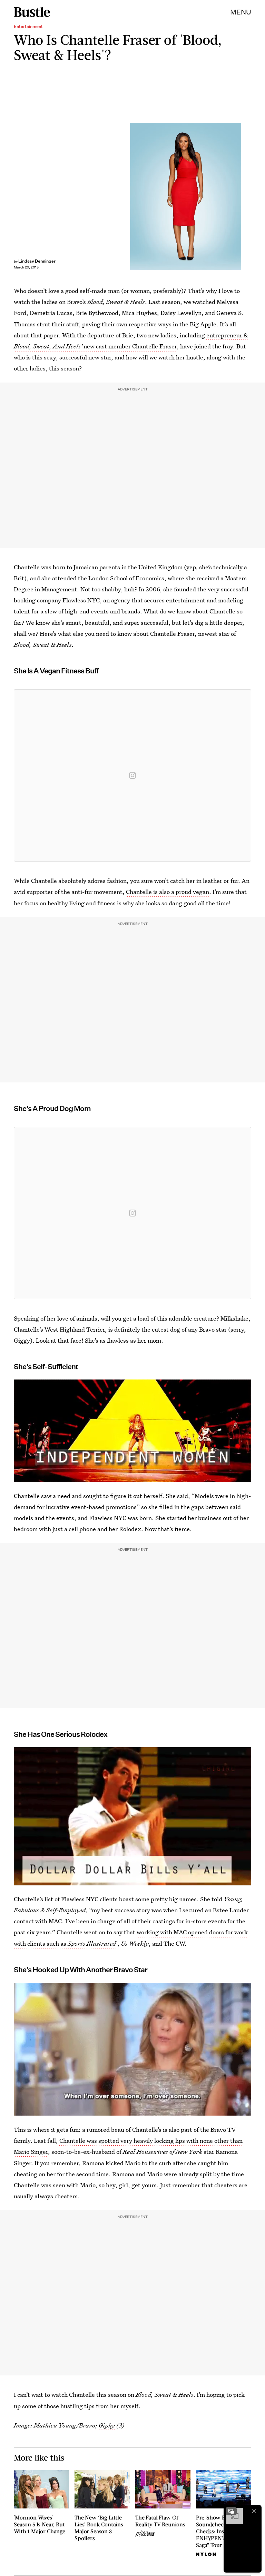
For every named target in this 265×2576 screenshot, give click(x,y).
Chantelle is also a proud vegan (168, 892)
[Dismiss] (254, 2511)
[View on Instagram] (132, 775)
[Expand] (231, 2511)
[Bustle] (32, 12)
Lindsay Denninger (37, 261)
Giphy (107, 2425)
